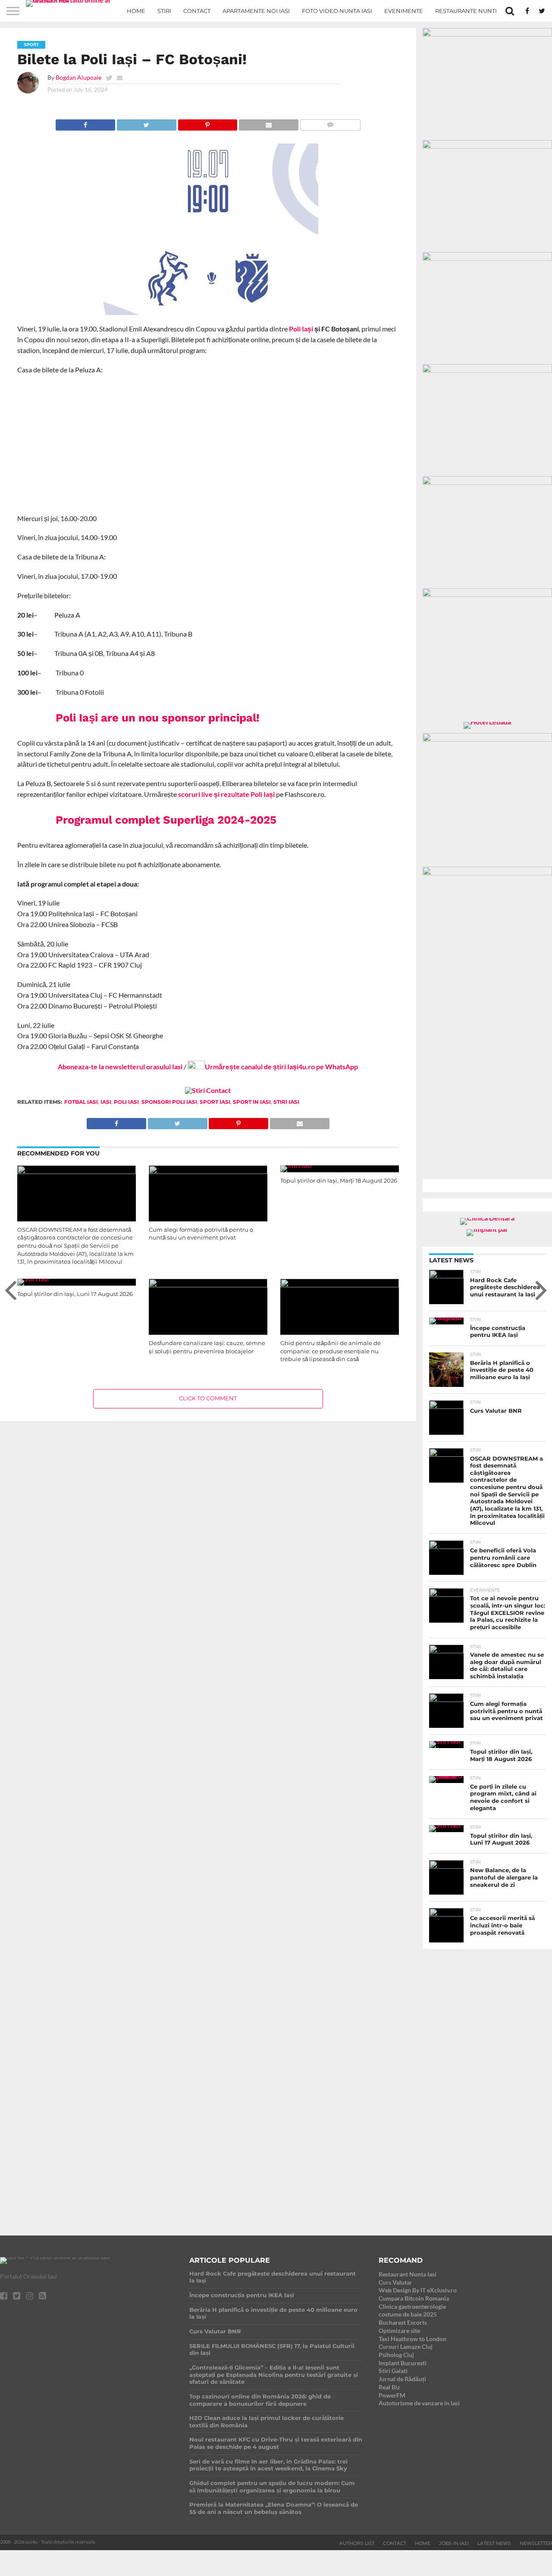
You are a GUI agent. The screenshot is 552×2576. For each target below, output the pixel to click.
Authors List (357, 2543)
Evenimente (404, 11)
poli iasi (126, 1102)
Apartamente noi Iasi (256, 11)
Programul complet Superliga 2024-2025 (166, 820)
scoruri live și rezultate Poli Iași (226, 794)
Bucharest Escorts (403, 2322)
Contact (197, 11)
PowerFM (392, 2395)
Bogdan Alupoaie (78, 77)
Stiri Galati (393, 2371)
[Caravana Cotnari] (208, 1090)
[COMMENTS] (330, 123)
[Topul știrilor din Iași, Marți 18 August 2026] (296, 1165)
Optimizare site (399, 2331)
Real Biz (389, 2387)
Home (136, 11)
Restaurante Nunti (466, 11)
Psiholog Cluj (396, 2355)
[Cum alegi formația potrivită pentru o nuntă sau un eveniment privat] (208, 1171)
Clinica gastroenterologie (412, 2306)
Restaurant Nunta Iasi (408, 2274)
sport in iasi (252, 1102)
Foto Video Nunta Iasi (337, 11)
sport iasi (215, 1102)
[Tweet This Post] (146, 123)
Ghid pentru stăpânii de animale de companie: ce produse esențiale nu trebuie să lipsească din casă (331, 1351)
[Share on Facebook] (85, 123)
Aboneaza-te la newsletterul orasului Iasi (120, 1066)
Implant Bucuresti (403, 2363)
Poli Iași (301, 329)
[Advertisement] (208, 444)
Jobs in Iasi (454, 2543)
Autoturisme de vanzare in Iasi (419, 2403)
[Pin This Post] (208, 123)
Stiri (164, 11)
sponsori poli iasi (169, 1102)
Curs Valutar (395, 2282)
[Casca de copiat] (487, 146)
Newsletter (536, 2543)
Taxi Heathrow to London (412, 2339)
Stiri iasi (286, 1102)
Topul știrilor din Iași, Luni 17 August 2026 (75, 1294)
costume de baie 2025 (408, 2314)
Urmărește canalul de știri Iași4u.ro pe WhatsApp (281, 1066)
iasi (106, 1102)
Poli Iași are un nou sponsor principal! (158, 718)
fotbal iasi (81, 1102)
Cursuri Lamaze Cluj (406, 2347)
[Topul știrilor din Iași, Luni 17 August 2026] (33, 1279)
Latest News (494, 2543)
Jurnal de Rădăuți (402, 2379)
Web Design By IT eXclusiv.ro (418, 2290)
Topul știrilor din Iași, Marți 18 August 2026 (339, 1181)
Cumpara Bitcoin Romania (414, 2298)
